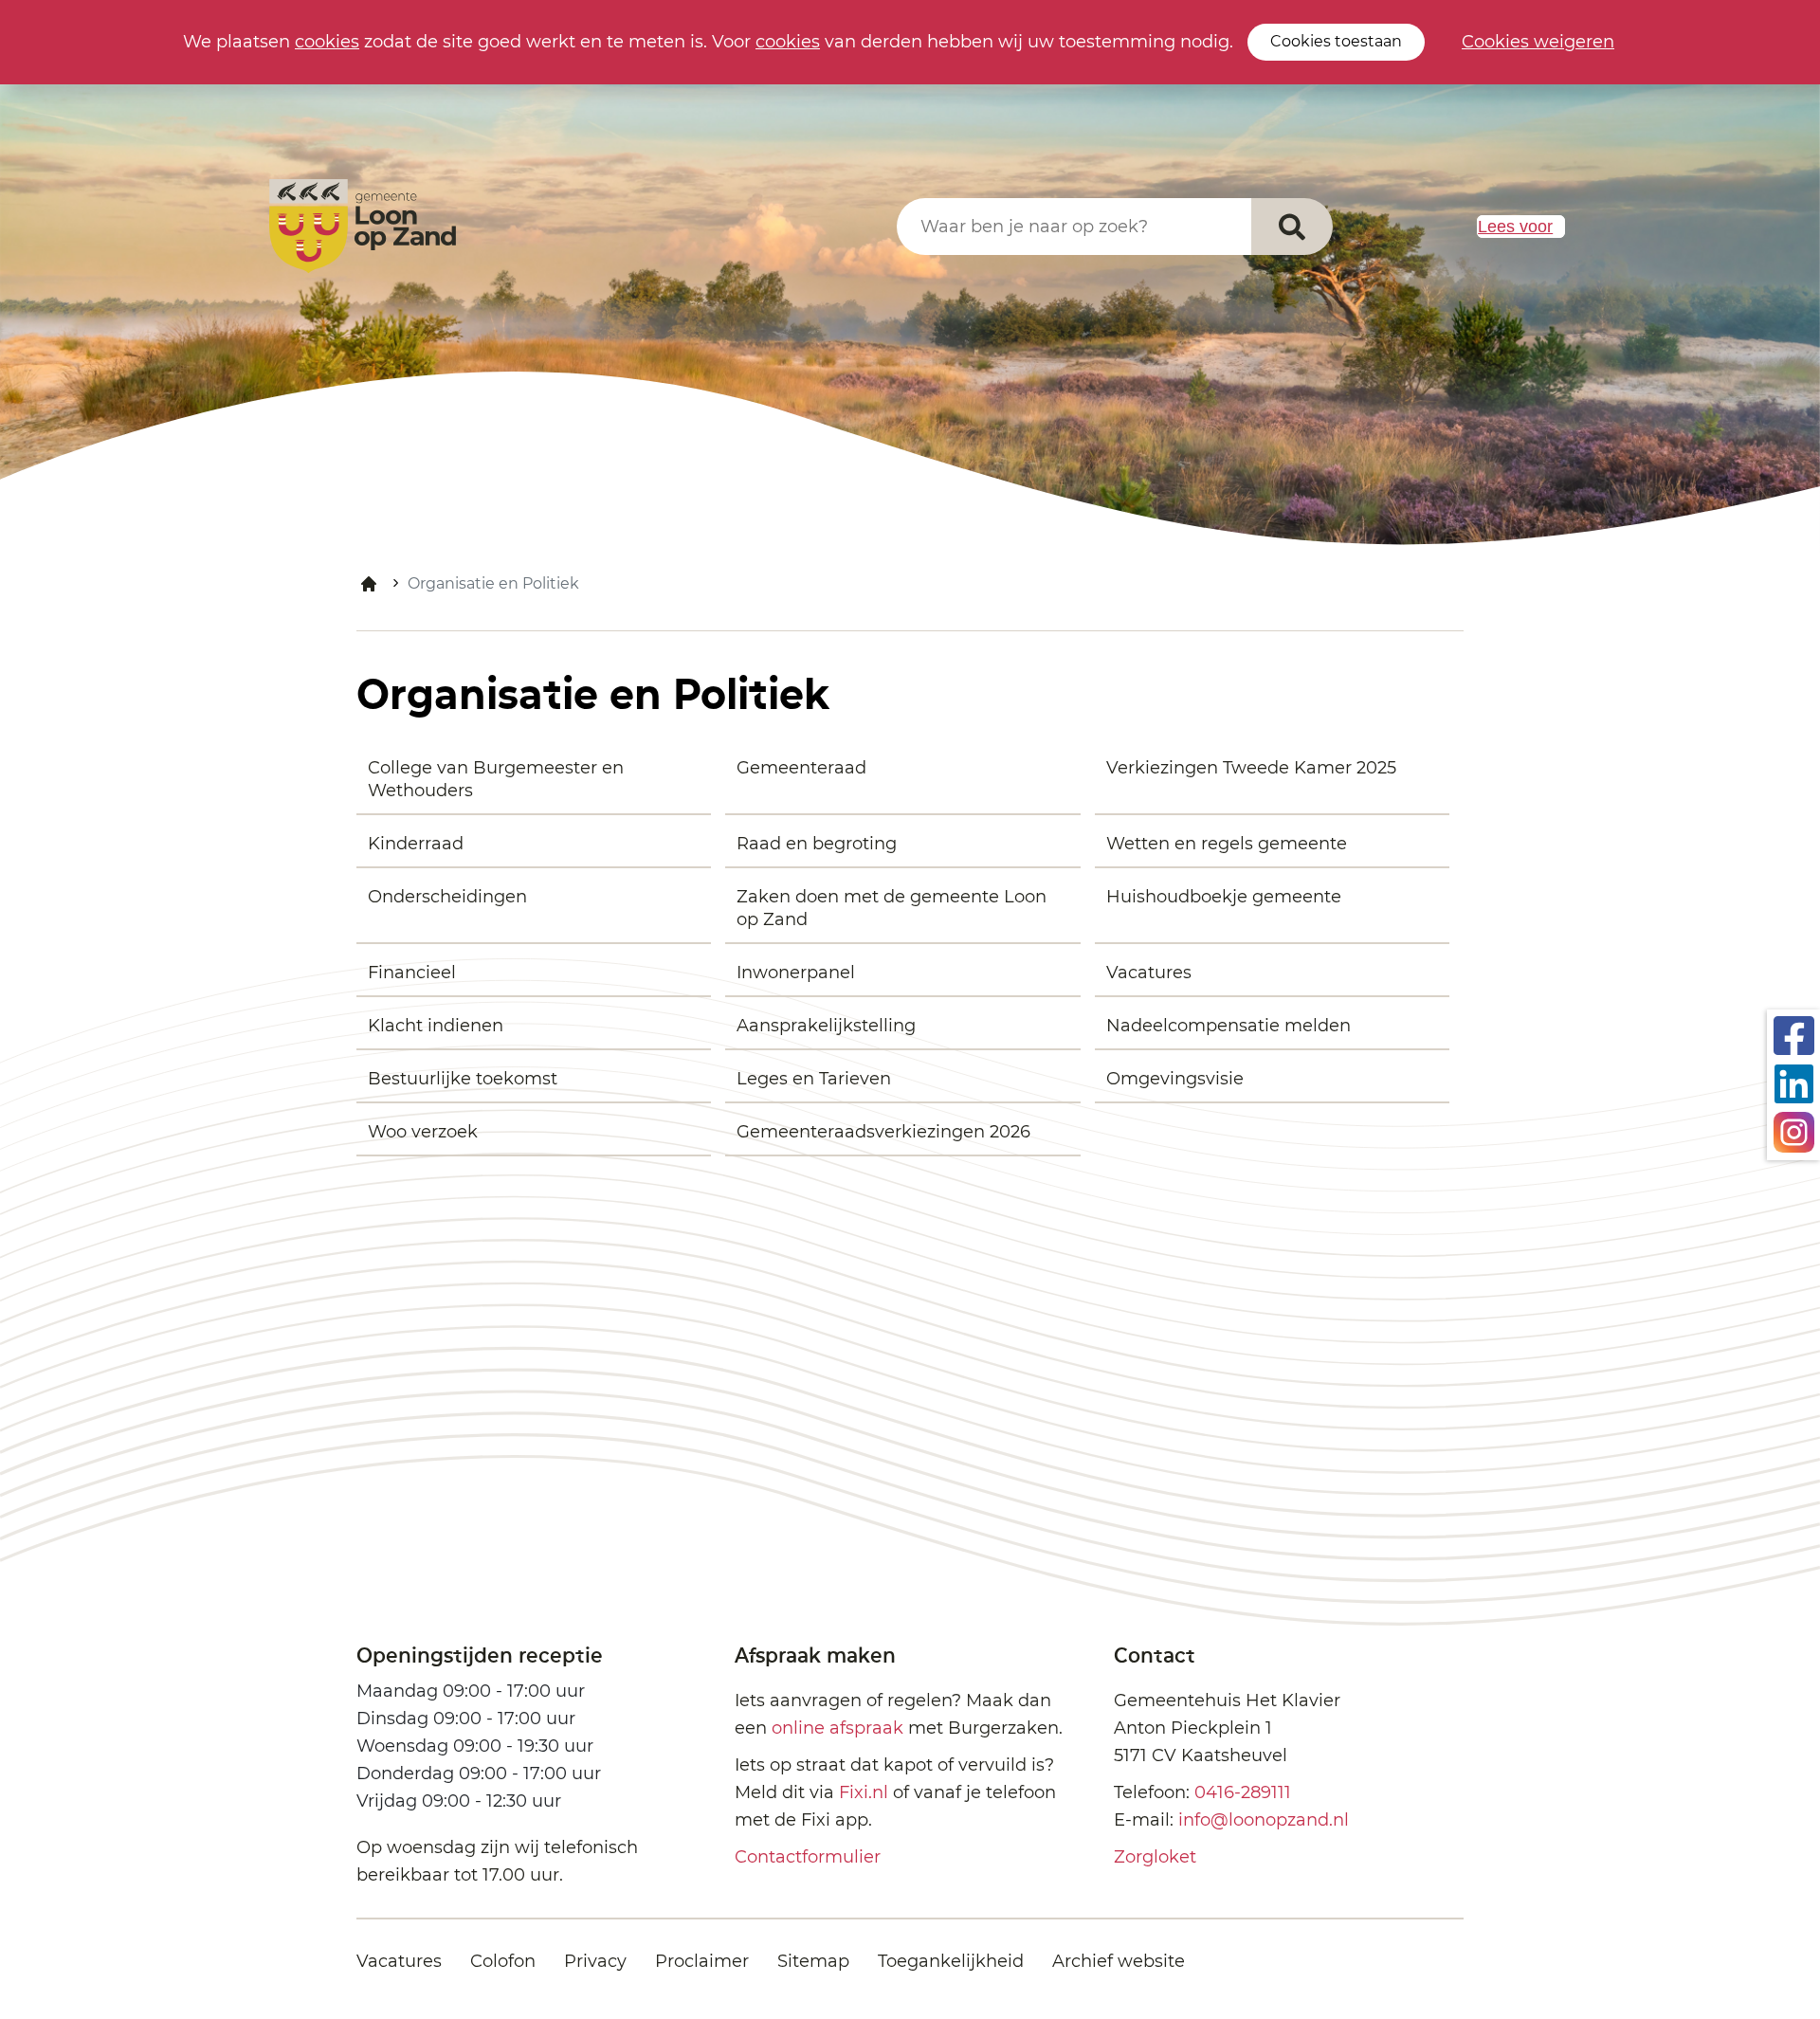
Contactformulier (808, 1857)
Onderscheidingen (447, 897)
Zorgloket (1155, 1857)
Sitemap (813, 1961)
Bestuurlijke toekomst (463, 1079)
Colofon (503, 1961)
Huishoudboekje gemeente (1224, 897)
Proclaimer (702, 1961)
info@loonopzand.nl (1264, 1820)
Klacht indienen (436, 1026)
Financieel (412, 973)
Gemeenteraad (801, 768)
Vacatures (1149, 973)
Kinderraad (416, 844)
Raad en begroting (817, 844)
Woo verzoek (423, 1132)
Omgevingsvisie (1175, 1079)
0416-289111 (1243, 1792)
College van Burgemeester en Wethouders (496, 779)
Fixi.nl (864, 1792)
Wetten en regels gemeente (1227, 844)
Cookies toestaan (1336, 41)
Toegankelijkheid (951, 1961)
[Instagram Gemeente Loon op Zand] (1794, 1131)
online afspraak (837, 1728)
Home (369, 584)
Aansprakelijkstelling (826, 1026)
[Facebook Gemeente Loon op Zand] (1794, 1034)
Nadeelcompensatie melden (1228, 1026)
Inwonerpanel (796, 973)
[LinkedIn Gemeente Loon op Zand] (1794, 1082)
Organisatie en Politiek (493, 583)
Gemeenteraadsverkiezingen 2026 (883, 1132)
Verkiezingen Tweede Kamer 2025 (1251, 768)
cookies (327, 42)
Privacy (595, 1961)
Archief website (1119, 1961)
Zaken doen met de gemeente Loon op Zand (892, 908)
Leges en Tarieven (814, 1079)
